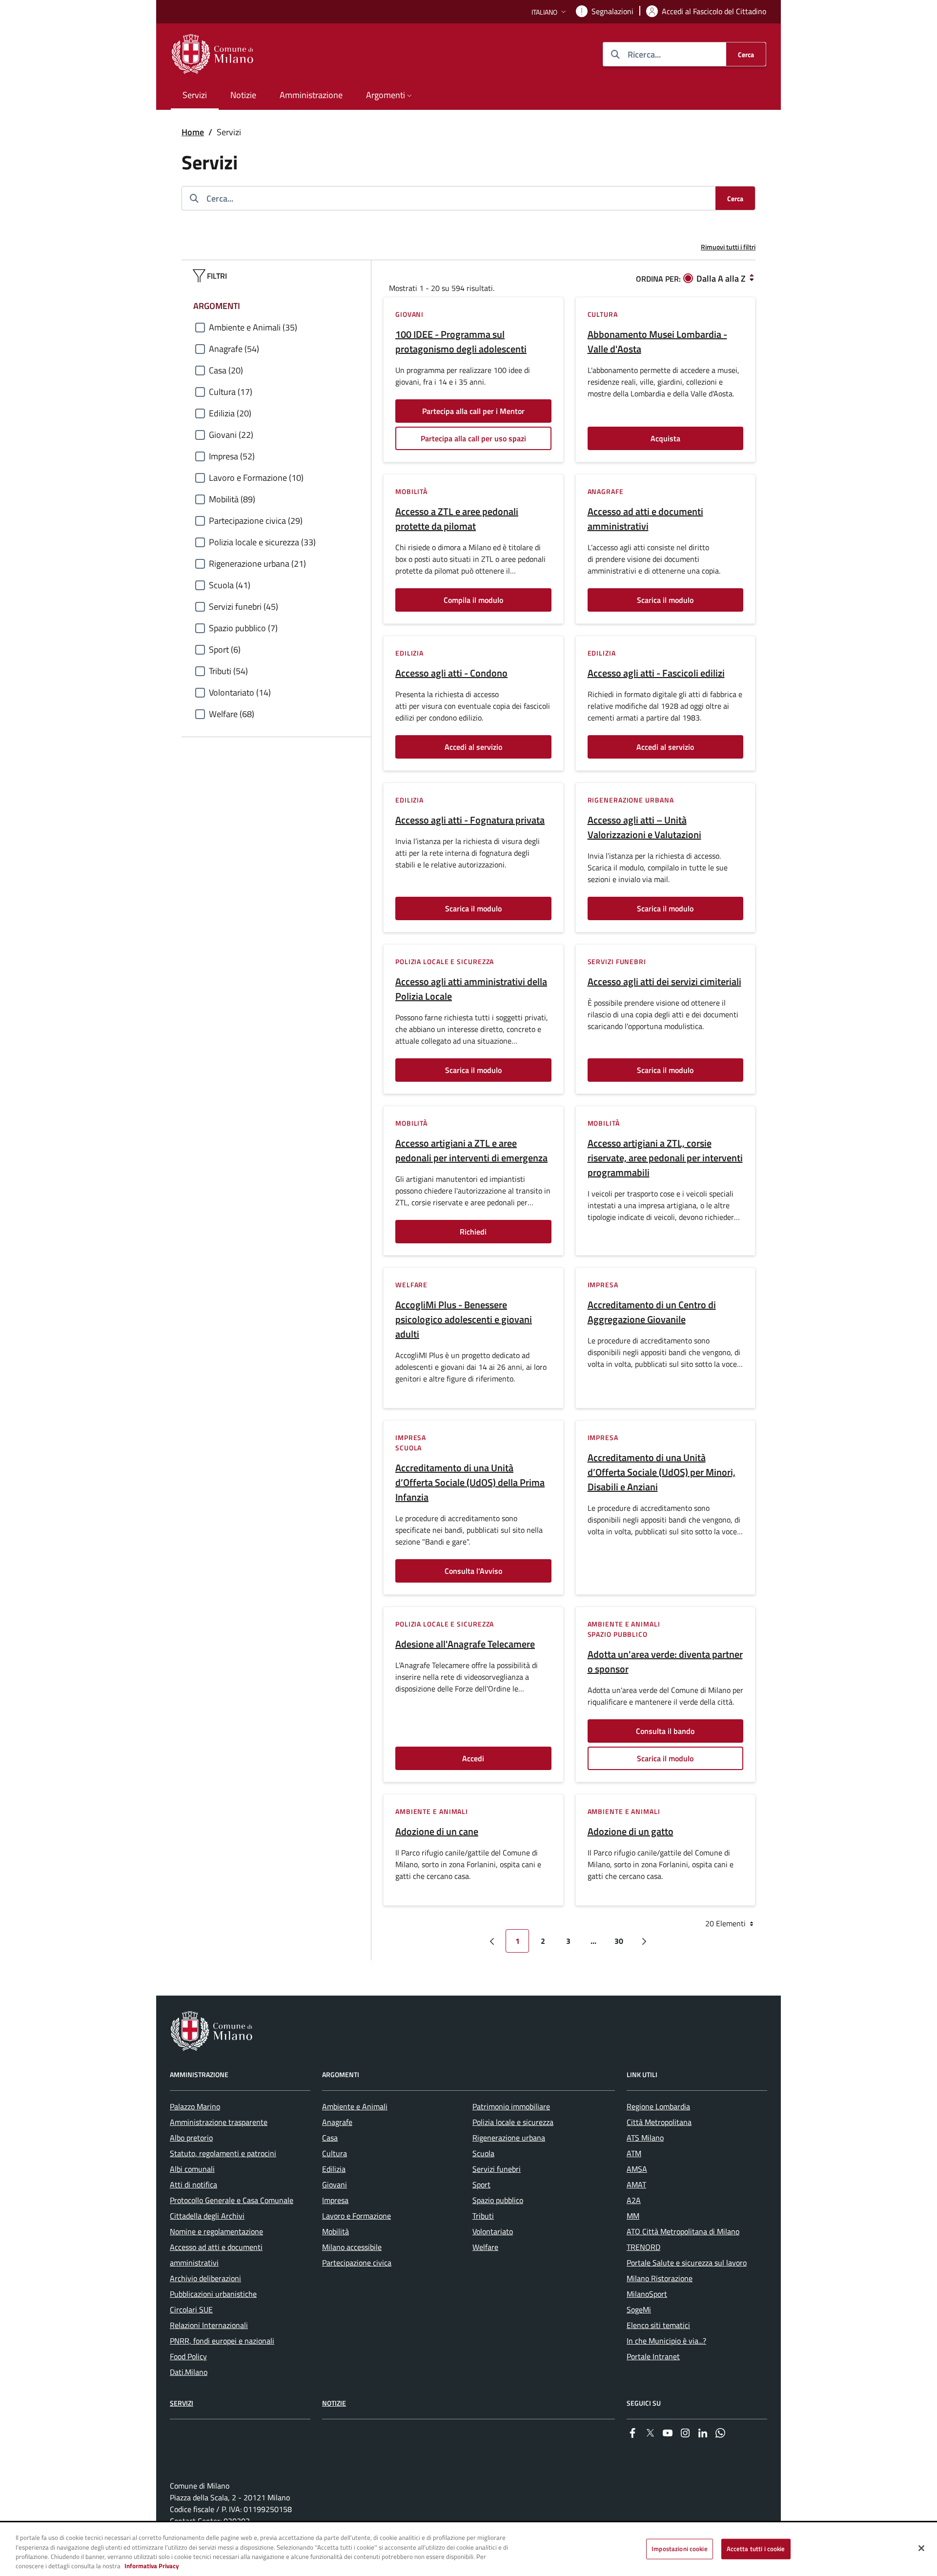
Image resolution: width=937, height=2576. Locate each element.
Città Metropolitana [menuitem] (659, 2122)
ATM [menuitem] (634, 2153)
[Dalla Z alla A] (752, 278)
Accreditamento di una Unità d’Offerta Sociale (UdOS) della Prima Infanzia (470, 1483)
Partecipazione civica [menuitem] (357, 2263)
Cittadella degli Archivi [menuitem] (207, 2216)
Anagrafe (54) (234, 349)
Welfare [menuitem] (485, 2247)
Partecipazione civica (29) (256, 521)
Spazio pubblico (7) (243, 628)
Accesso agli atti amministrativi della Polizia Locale (471, 989)
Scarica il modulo (665, 600)
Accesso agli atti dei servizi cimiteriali (664, 982)
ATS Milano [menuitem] (645, 2138)
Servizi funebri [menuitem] (497, 2169)
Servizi (182, 2403)
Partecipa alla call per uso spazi (473, 438)
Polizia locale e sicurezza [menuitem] (513, 2122)
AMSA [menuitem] (637, 2169)
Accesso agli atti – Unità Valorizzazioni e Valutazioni (644, 827)
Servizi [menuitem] (195, 95)
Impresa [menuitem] (335, 2200)
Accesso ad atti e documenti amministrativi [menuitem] (216, 2255)
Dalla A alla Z (721, 278)
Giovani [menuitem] (335, 2184)
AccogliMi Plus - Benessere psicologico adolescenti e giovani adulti (464, 1319)
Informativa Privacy (152, 2566)
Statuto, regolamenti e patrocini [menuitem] (223, 2153)
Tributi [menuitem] (483, 2216)
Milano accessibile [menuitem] (352, 2247)
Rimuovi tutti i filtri (728, 247)
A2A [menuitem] (634, 2200)
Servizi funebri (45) (244, 607)
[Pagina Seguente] (644, 1941)
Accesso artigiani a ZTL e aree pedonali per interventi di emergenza (471, 1151)
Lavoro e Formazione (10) (256, 478)
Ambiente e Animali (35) (253, 327)
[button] (550, 12)
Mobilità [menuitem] (336, 2231)
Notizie (334, 2403)
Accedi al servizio (473, 747)
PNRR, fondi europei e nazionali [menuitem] (222, 2341)
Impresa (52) (232, 456)
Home (193, 132)
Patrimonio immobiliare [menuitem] (511, 2106)
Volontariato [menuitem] (493, 2231)
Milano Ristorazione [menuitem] (660, 2278)
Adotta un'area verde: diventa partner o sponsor (665, 1662)
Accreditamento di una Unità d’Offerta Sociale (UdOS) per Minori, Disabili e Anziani (662, 1472)
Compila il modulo (473, 600)
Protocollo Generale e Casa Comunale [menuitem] (232, 2200)
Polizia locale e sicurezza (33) (262, 542)
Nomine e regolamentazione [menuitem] (216, 2231)
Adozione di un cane (437, 1832)
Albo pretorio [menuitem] (191, 2138)
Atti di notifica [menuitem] (194, 2184)
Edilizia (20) (230, 413)
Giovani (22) (231, 435)
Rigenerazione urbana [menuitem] (509, 2138)
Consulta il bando (665, 1731)
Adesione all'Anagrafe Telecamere (465, 1644)
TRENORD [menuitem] (643, 2247)
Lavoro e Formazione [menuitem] (356, 2216)
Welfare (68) (232, 714)
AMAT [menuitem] (636, 2184)
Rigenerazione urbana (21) (257, 564)
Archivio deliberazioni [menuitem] (205, 2278)
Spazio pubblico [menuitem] (498, 2200)
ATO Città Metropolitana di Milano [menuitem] (683, 2231)
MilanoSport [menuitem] (647, 2294)
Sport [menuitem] (481, 2184)
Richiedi (473, 1232)
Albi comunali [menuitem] (192, 2169)
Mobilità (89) (232, 499)
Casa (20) (226, 370)
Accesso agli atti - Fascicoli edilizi (656, 673)
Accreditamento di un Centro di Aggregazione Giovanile (652, 1312)
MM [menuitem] (633, 2216)
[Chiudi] (921, 2548)
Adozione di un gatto (631, 1832)
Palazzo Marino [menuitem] (195, 2106)
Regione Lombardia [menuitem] (658, 2106)
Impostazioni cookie (679, 2549)
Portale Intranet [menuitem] (653, 2356)
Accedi (473, 1758)
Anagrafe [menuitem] (337, 2122)
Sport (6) (225, 649)
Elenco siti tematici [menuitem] (658, 2325)
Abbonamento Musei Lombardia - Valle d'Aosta (657, 342)
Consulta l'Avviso (473, 1571)
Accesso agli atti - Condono (451, 673)
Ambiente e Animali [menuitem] (355, 2106)
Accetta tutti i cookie (756, 2549)
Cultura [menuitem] (335, 2153)
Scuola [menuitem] (483, 2153)
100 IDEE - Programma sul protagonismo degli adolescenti (461, 342)
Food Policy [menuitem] (188, 2356)
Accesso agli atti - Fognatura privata (470, 820)
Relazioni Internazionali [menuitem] (209, 2325)
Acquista (665, 438)
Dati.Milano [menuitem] (189, 2372)
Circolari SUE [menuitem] (191, 2309)
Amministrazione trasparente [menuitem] (219, 2122)
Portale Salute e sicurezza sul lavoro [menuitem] (687, 2263)
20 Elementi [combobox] (726, 1923)
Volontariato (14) (240, 692)
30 (619, 1941)
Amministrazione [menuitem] (311, 95)
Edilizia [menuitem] (334, 2169)
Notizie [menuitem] (243, 95)
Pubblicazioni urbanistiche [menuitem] (213, 2294)
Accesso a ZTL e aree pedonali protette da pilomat (457, 519)
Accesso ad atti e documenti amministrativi (645, 519)
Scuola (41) (230, 585)
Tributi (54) (228, 671)
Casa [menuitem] (330, 2138)
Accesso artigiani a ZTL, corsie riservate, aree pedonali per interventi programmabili (665, 1158)
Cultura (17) (231, 392)
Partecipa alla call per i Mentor (473, 411)
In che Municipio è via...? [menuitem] (666, 2341)
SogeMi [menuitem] (639, 2309)
